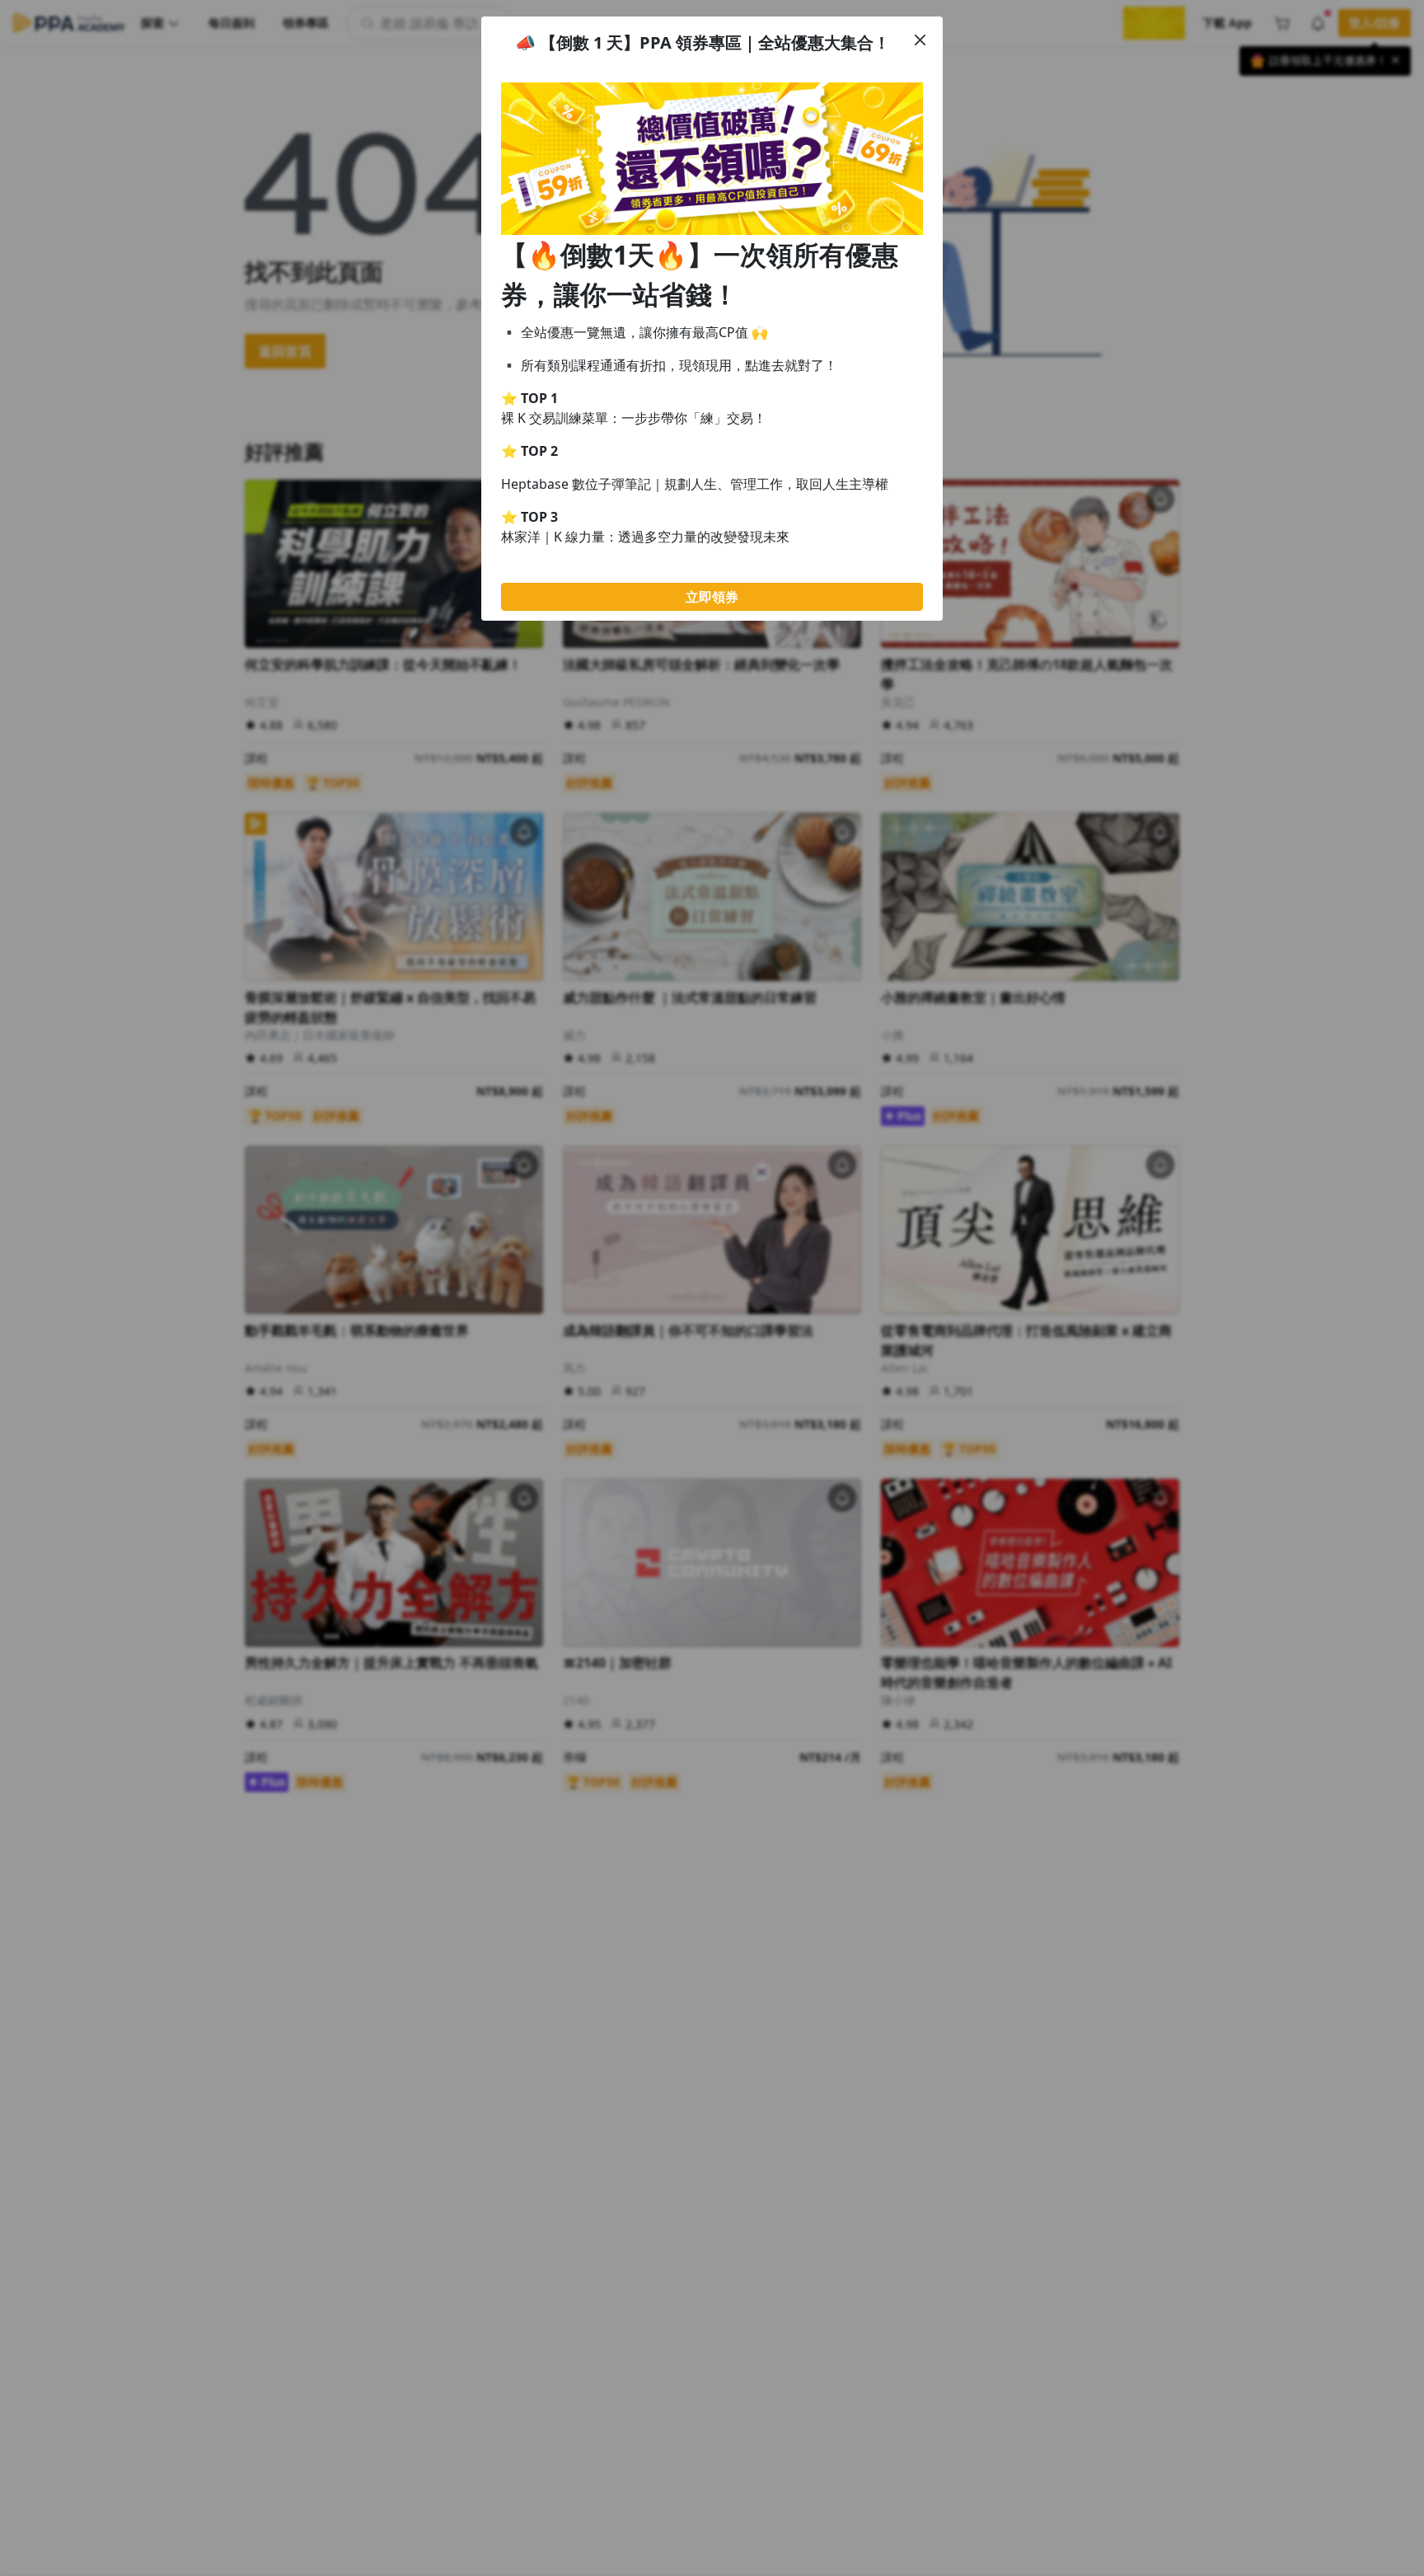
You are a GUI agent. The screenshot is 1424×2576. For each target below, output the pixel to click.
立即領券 (712, 597)
